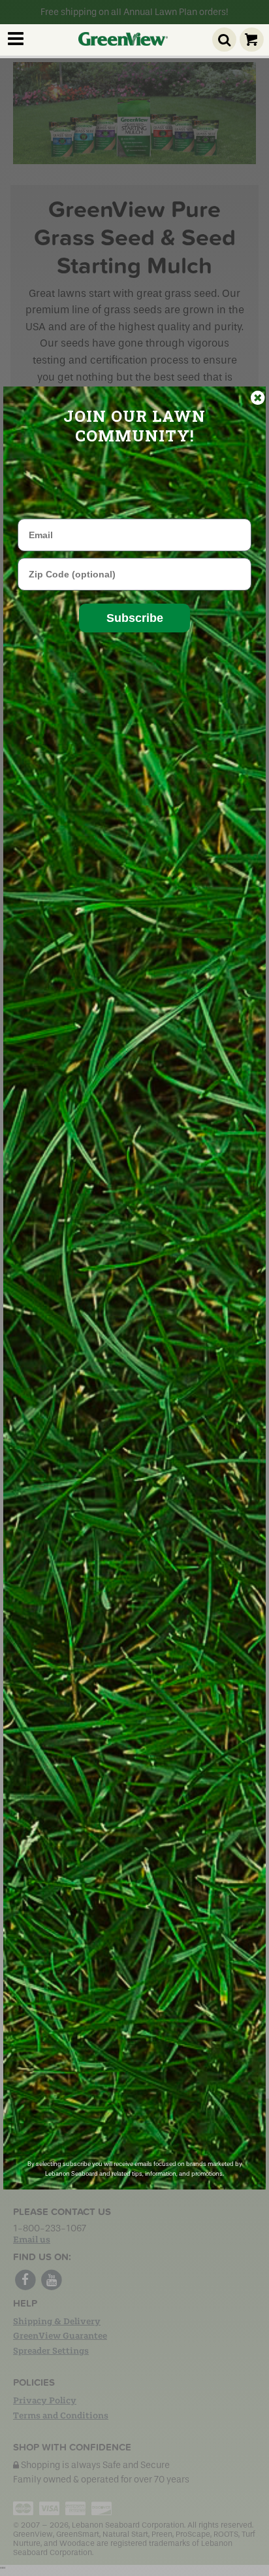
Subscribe (135, 618)
